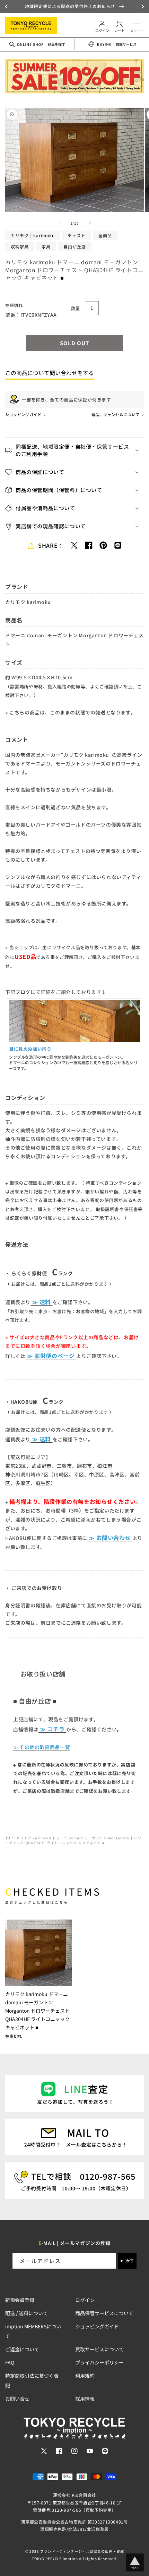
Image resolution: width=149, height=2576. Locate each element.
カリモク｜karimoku (33, 235)
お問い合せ (17, 2399)
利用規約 (85, 2376)
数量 (75, 308)
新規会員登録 (20, 2300)
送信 (129, 2261)
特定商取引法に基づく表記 (32, 2380)
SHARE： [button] (51, 545)
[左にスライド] (59, 223)
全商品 (105, 235)
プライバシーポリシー (99, 2362)
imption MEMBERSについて (33, 2331)
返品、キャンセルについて (116, 414)
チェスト (77, 235)
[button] (7, 7)
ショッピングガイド (24, 414)
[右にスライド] (90, 223)
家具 (46, 246)
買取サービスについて (99, 2349)
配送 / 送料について (27, 2313)
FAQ (10, 2362)
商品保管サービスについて (104, 2313)
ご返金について (22, 2349)
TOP (9, 1838)
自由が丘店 (75, 246)
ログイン (85, 2300)
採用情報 (85, 2399)
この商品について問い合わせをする (50, 373)
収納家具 (20, 246)
